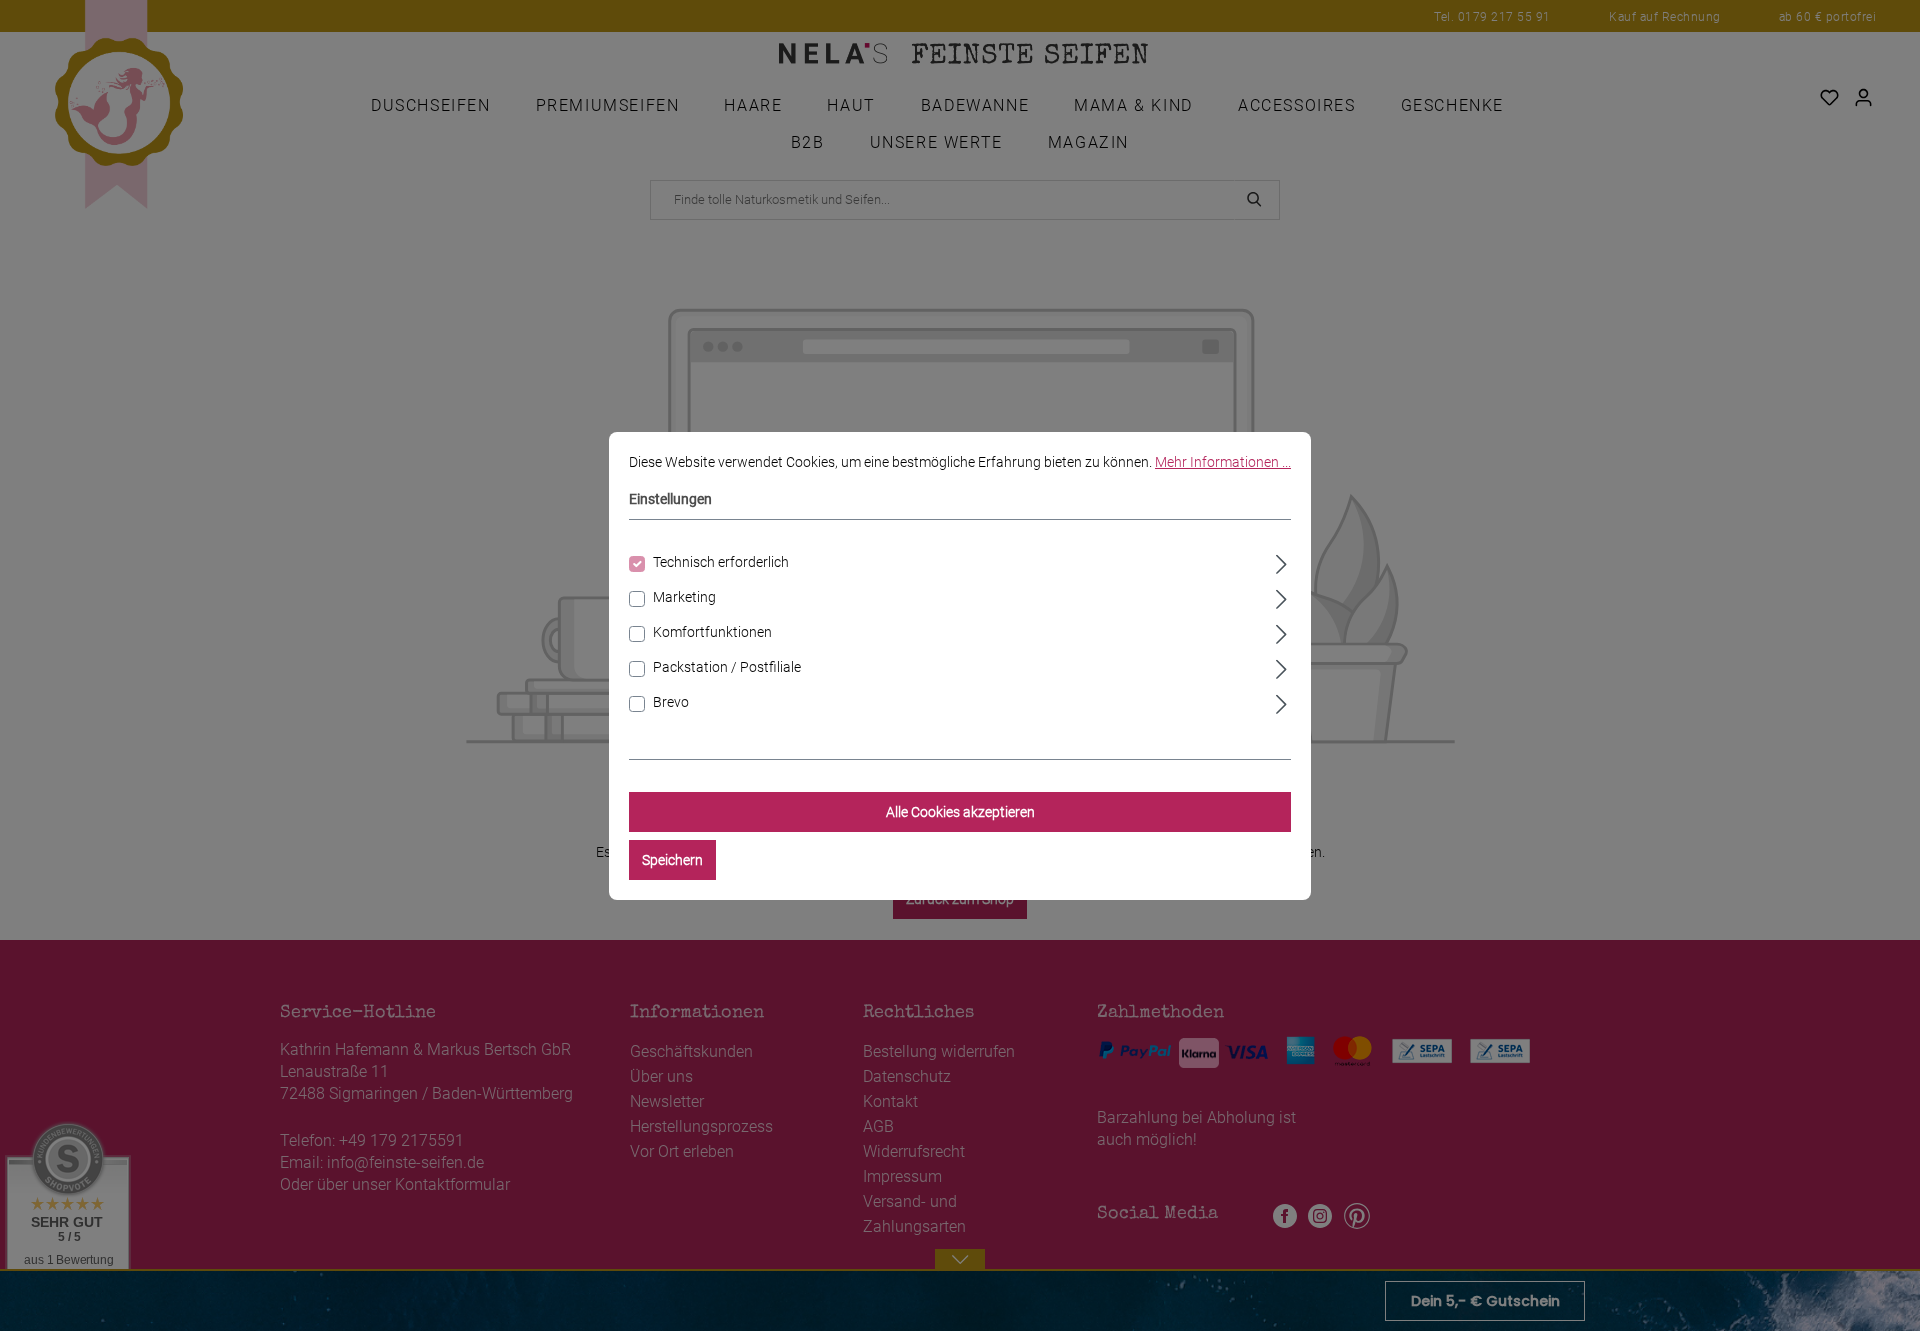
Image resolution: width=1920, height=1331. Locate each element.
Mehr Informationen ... (1223, 462)
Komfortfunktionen (712, 632)
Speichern (672, 860)
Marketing (684, 597)
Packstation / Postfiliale (727, 667)
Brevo (671, 702)
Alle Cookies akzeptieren (960, 812)
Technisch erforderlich (721, 562)
